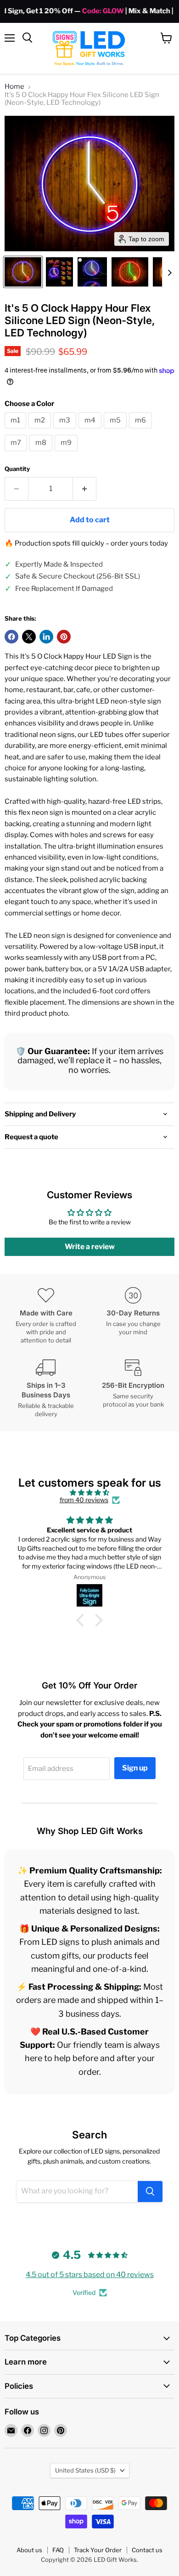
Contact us (147, 2550)
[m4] (91, 431)
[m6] (142, 431)
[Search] (150, 2192)
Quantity (17, 469)
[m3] (66, 431)
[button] (23, 272)
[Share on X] (29, 637)
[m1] (17, 431)
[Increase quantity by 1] (85, 489)
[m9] (67, 454)
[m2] (41, 431)
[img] (89, 1493)
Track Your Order (98, 2550)
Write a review (90, 1247)
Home (14, 87)
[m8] (42, 454)
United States (85, 2470)
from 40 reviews (84, 1500)
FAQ (58, 2550)
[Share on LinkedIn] (46, 637)
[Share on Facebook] (11, 637)
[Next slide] (169, 272)
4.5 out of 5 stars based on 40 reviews (90, 2275)
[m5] (116, 431)
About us (29, 2550)
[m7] (17, 454)
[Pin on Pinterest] (64, 637)
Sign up (135, 1768)
